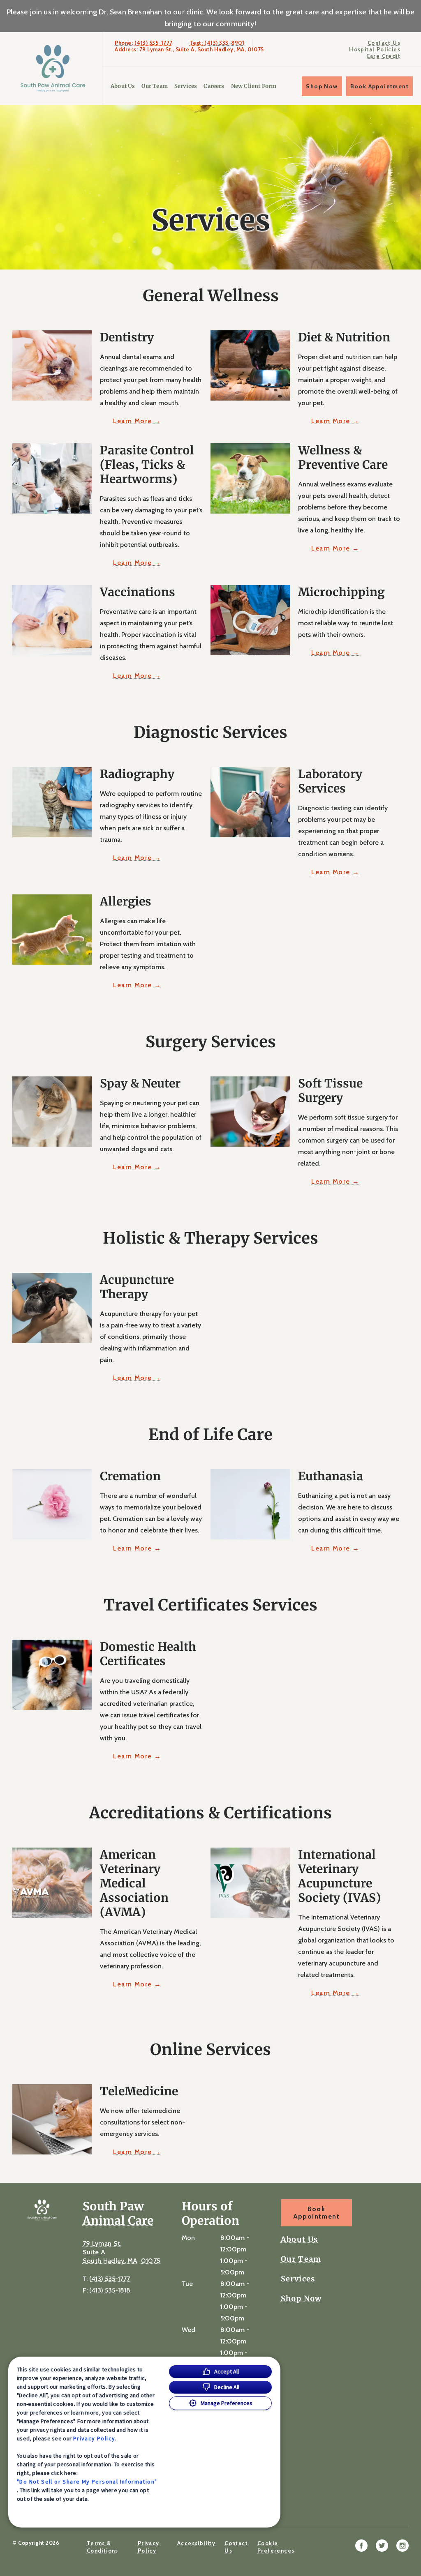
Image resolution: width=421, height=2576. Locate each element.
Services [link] (186, 86)
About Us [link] (123, 86)
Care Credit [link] (383, 56)
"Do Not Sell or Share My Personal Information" (87, 2482)
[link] (53, 68)
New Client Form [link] (254, 86)
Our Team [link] (154, 86)
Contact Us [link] (384, 43)
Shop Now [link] (322, 86)
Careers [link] (214, 86)
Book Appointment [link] (379, 86)
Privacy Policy (94, 2438)
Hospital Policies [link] (375, 49)
